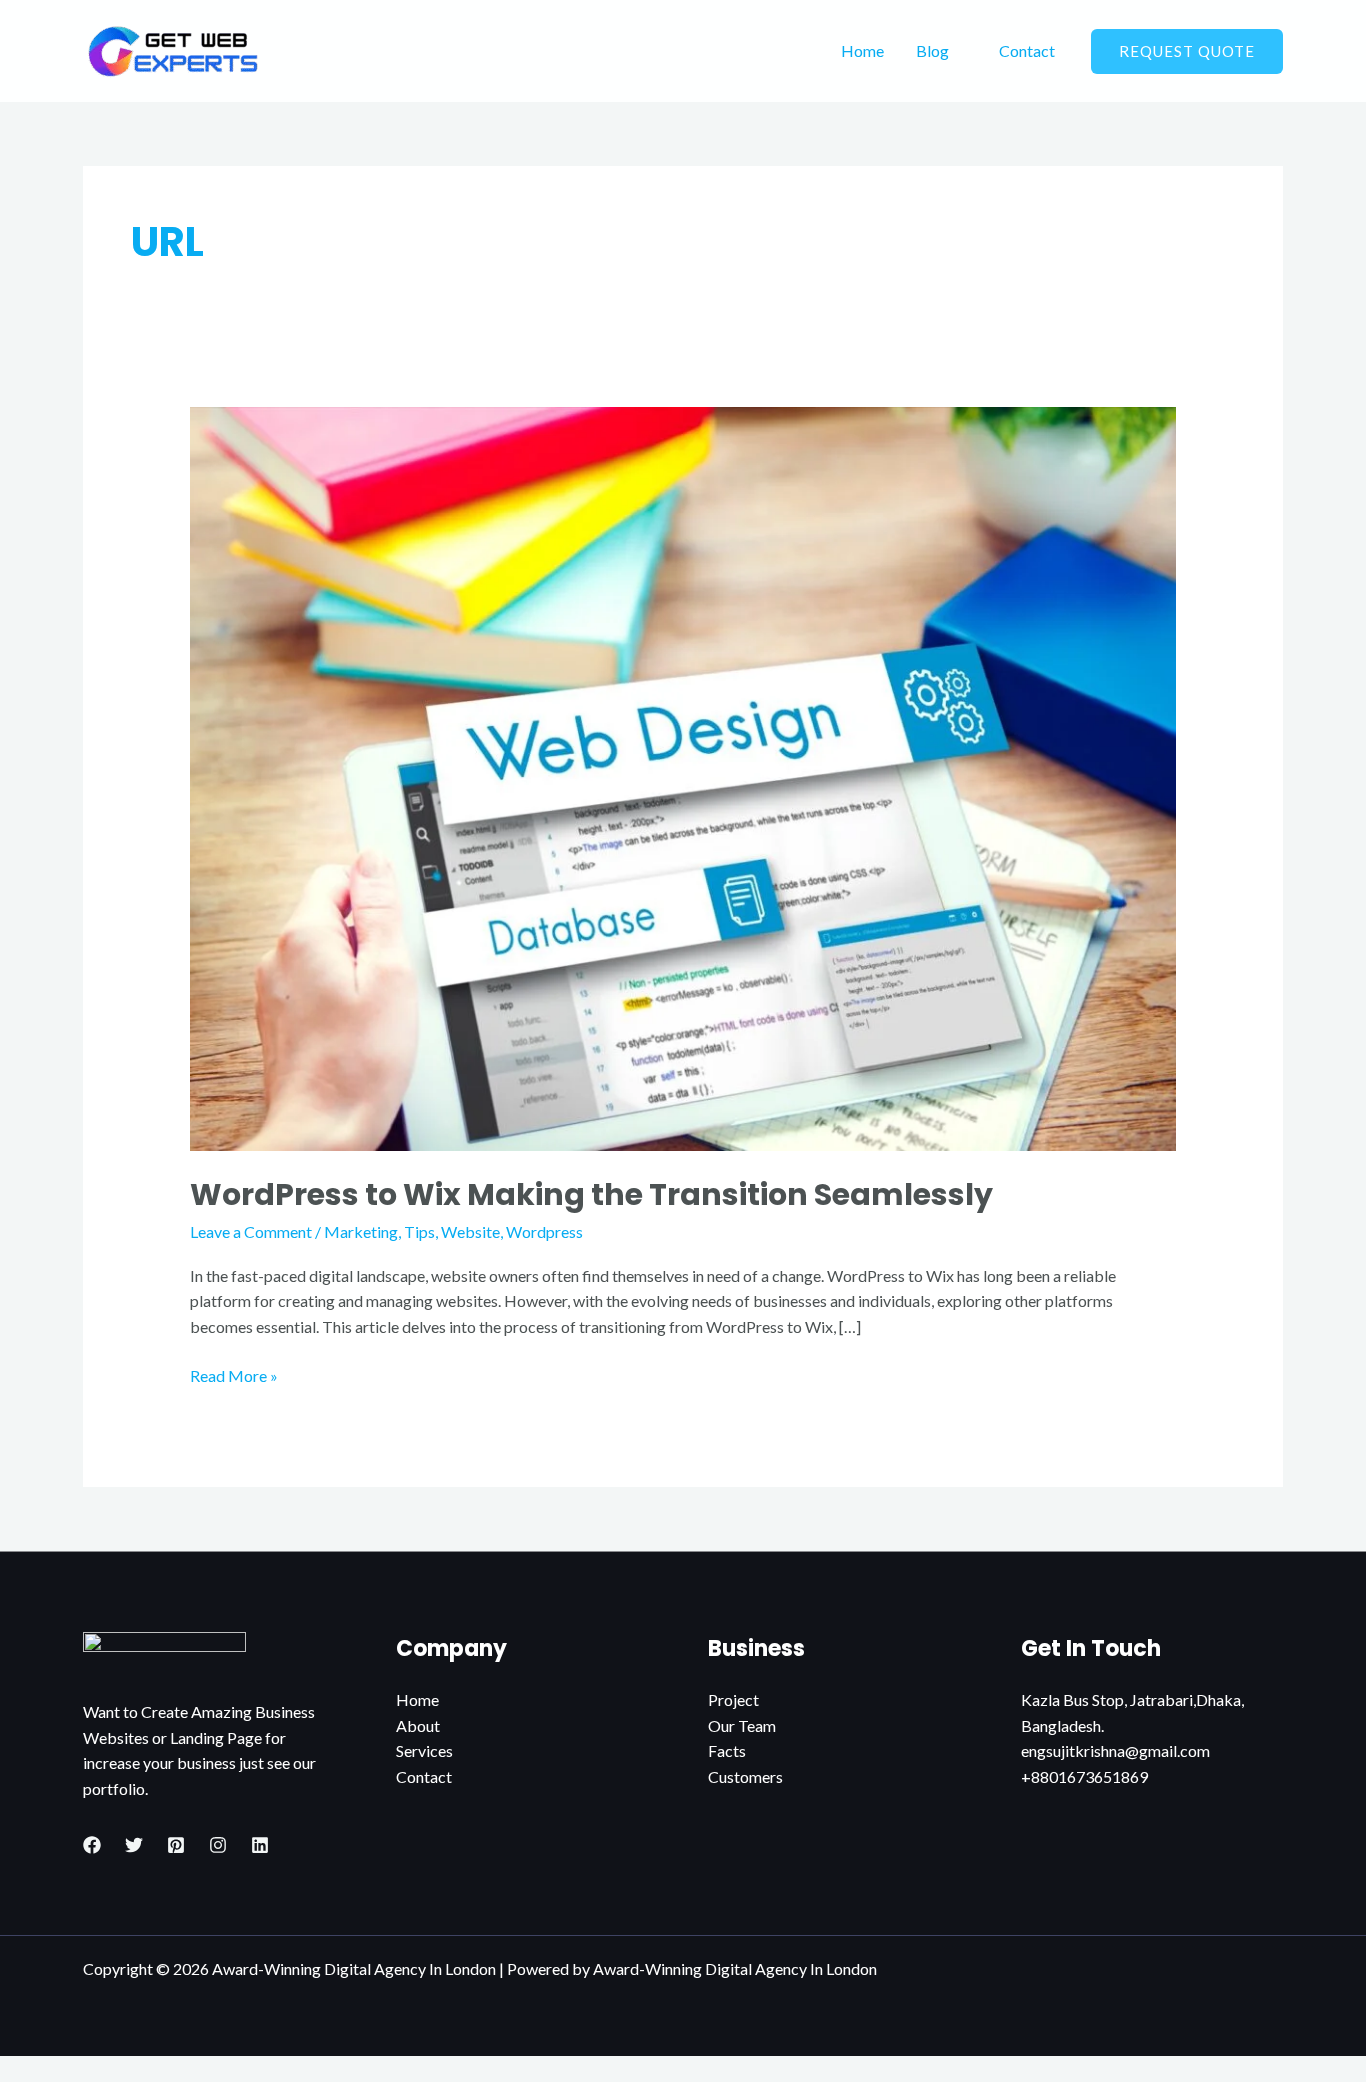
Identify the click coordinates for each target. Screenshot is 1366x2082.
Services (424, 1750)
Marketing (361, 1231)
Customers (745, 1776)
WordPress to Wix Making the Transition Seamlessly (591, 1194)
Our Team (742, 1725)
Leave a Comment (251, 1231)
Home (862, 50)
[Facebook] (92, 1845)
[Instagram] (218, 1845)
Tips (419, 1231)
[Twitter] (134, 1845)
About (418, 1725)
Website (470, 1231)
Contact (1027, 50)
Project (733, 1699)
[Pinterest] (176, 1845)
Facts (727, 1750)
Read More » (234, 1374)
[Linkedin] (260, 1845)
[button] (1187, 51)
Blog (932, 50)
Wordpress (544, 1231)
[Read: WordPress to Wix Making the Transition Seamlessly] (683, 776)
